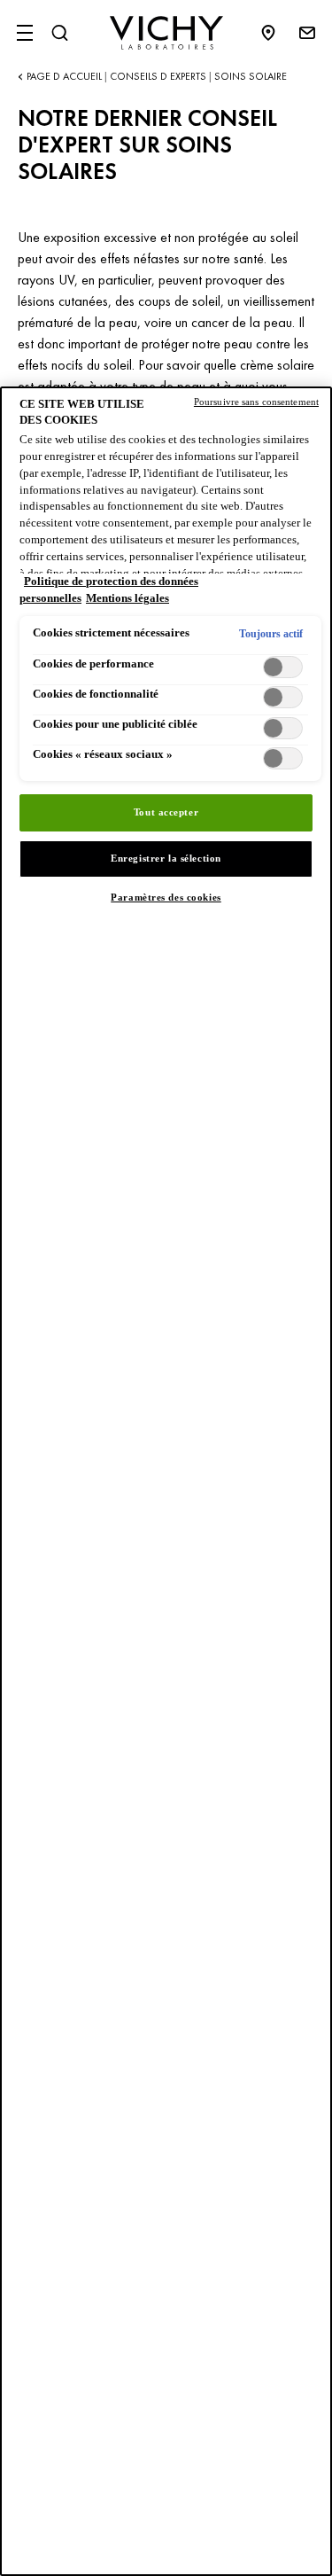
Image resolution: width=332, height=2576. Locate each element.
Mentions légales (127, 598)
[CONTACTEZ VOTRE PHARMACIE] (277, 33)
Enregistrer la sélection (166, 858)
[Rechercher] (59, 33)
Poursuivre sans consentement (256, 402)
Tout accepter (166, 812)
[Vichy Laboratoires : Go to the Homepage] (166, 33)
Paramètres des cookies (166, 897)
